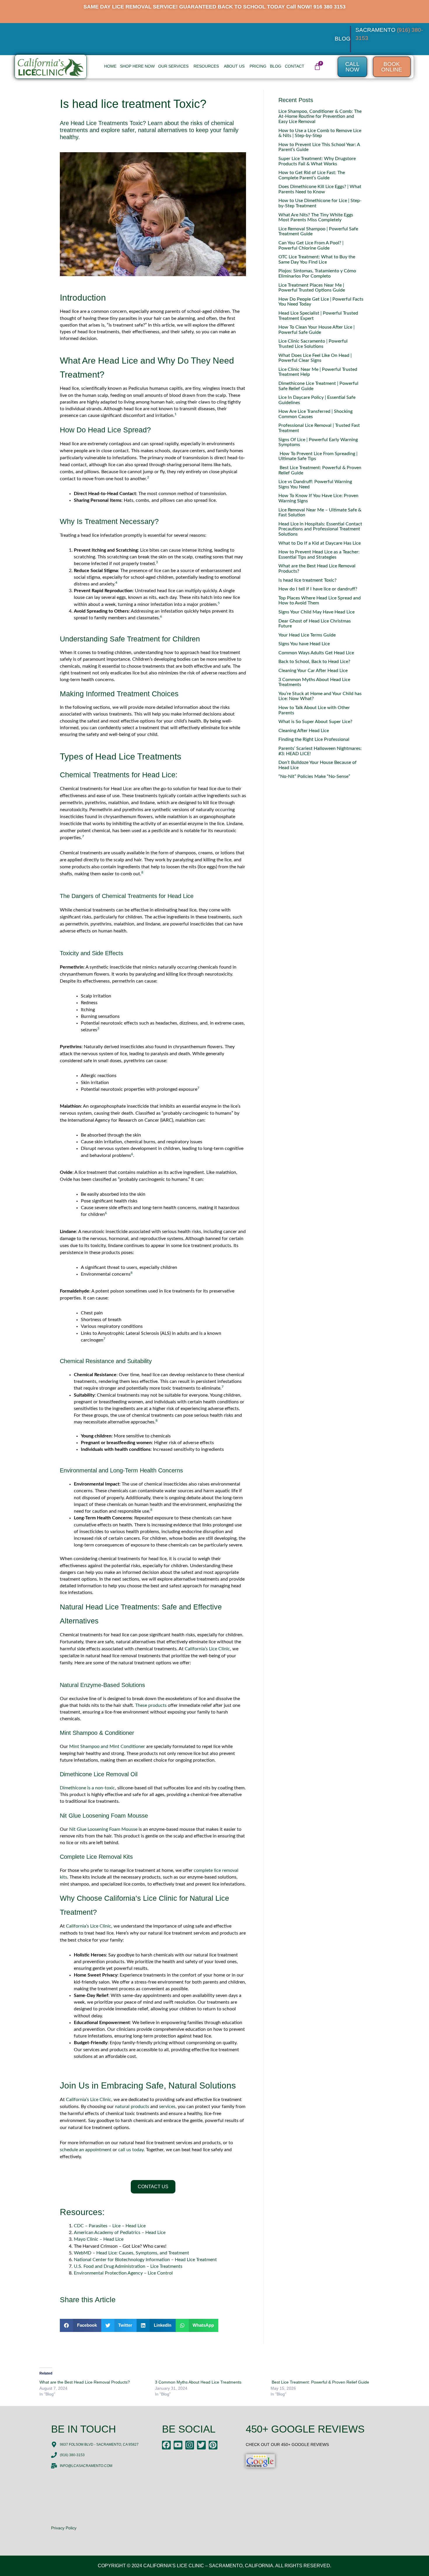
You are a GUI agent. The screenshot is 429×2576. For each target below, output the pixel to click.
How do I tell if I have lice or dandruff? (318, 589)
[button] (81, 2325)
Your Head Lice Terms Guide (307, 635)
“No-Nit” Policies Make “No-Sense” (314, 776)
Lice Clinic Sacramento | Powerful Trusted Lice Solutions (313, 344)
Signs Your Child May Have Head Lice (316, 612)
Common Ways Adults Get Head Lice (316, 653)
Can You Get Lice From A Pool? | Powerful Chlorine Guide (311, 245)
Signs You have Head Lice (304, 644)
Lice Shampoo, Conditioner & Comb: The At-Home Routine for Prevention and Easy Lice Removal (320, 116)
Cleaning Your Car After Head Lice (313, 671)
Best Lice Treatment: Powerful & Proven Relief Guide (320, 2382)
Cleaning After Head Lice (304, 731)
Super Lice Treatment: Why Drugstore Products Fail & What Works (317, 161)
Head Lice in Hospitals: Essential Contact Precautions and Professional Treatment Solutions (320, 529)
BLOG (343, 39)
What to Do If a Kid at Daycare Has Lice (320, 543)
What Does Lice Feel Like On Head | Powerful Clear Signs (315, 358)
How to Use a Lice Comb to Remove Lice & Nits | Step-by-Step (320, 133)
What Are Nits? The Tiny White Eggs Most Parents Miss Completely (316, 218)
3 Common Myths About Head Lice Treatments (198, 2382)
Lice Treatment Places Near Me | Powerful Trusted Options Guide (312, 288)
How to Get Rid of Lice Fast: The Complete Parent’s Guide (312, 175)
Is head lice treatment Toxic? (307, 580)
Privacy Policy (64, 2528)
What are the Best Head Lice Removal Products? (85, 2382)
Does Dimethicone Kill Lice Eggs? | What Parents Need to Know (320, 189)
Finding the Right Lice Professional (314, 739)
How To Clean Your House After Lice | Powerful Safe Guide (316, 330)
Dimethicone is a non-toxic (87, 1788)
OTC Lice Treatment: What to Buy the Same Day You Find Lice (317, 259)
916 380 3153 (329, 7)
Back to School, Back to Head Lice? (314, 662)
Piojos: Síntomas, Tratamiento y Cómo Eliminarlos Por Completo (317, 273)
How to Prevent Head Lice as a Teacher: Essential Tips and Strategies (319, 555)
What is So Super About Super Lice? (315, 722)
